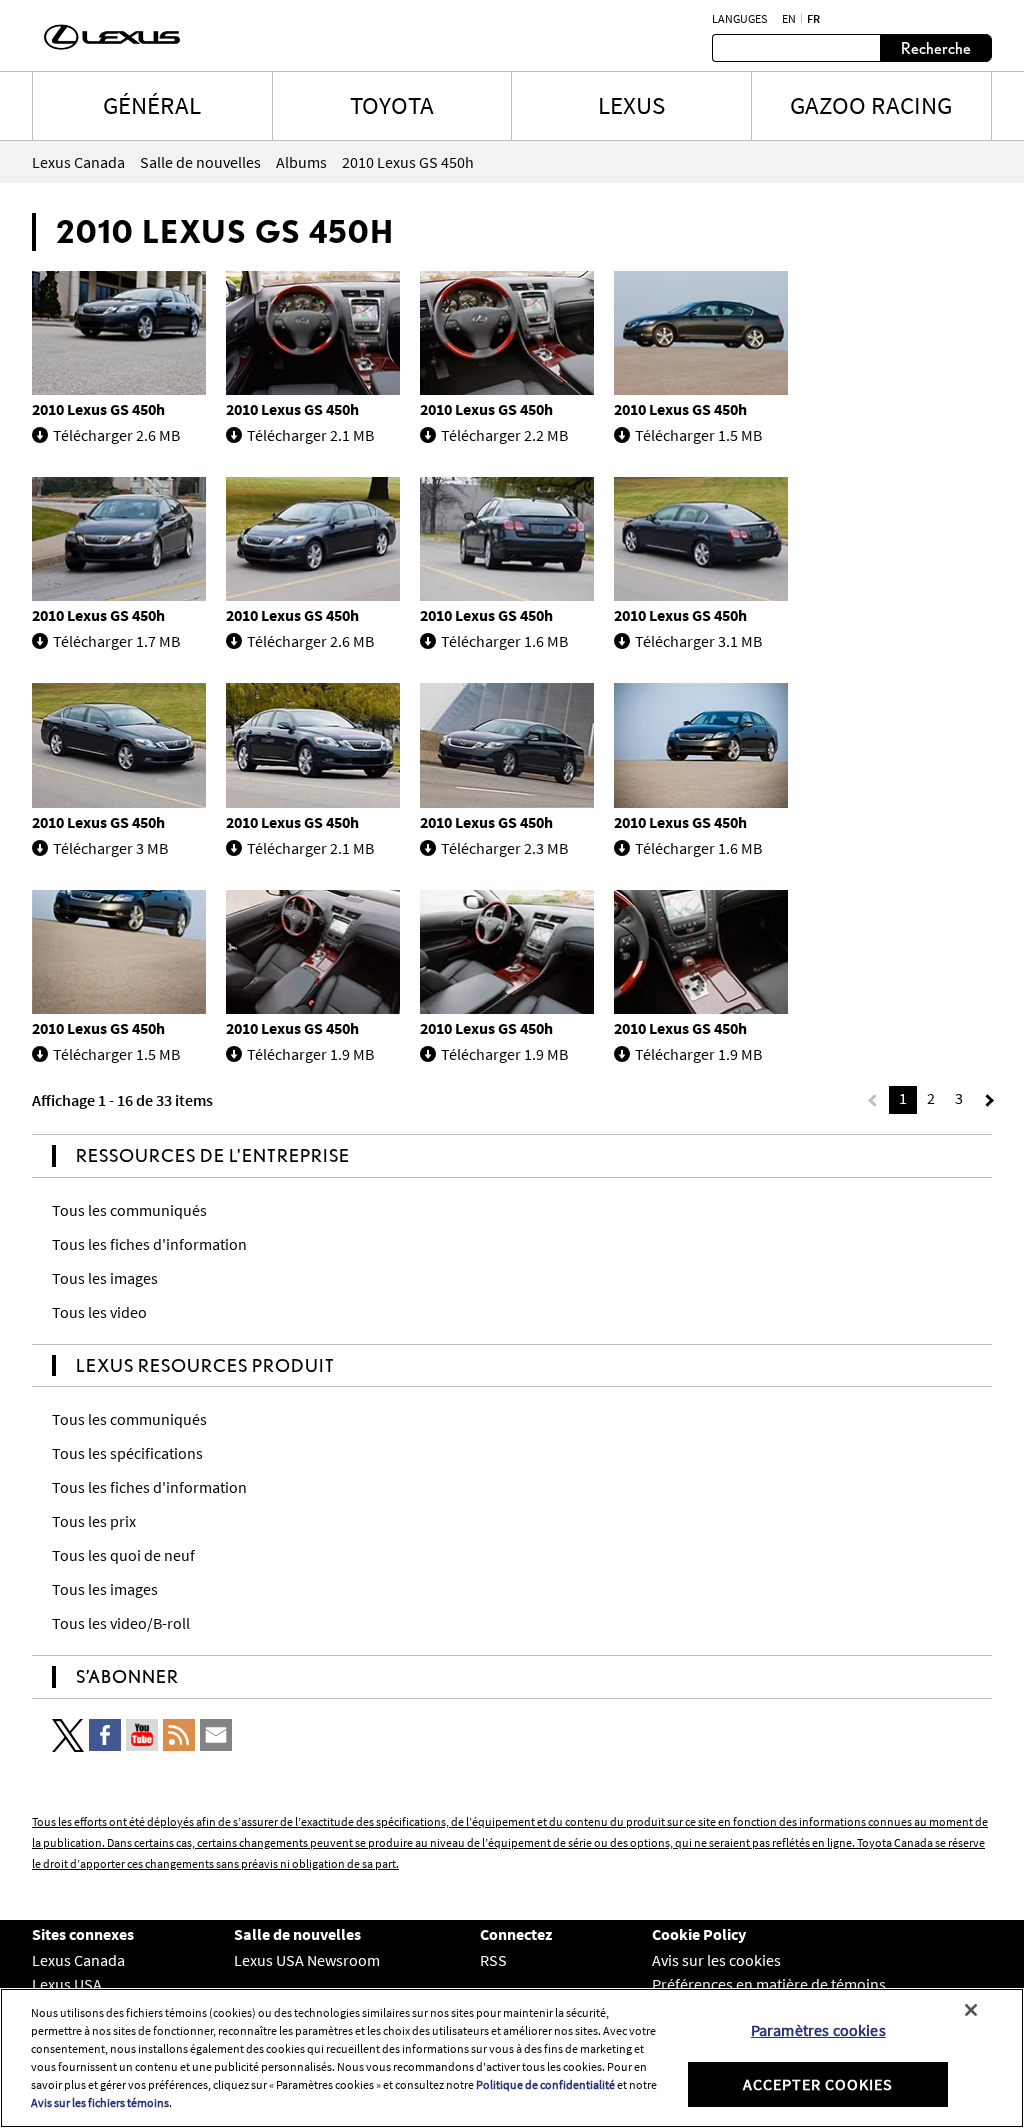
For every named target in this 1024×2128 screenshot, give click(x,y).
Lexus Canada (78, 1960)
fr (813, 19)
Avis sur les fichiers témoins (100, 2102)
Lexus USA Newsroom (307, 1960)
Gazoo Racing (871, 105)
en (789, 19)
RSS (493, 1960)
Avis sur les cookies (716, 1960)
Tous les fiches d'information (149, 1244)
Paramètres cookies (818, 2030)
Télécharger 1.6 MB (504, 641)
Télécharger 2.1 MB (310, 435)
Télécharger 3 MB (110, 848)
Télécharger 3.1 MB (698, 641)
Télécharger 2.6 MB (116, 435)
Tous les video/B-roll (121, 1623)
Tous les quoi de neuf (123, 1555)
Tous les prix (94, 1521)
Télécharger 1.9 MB (310, 1054)
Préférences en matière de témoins (769, 1984)
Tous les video (99, 1312)
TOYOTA (392, 105)
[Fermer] (971, 2010)
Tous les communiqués (129, 1210)
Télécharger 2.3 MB (504, 848)
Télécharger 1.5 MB (698, 435)
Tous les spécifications (127, 1453)
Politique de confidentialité (545, 2084)
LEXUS (631, 105)
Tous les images (105, 1278)
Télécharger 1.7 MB (116, 641)
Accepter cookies (818, 2084)
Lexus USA (67, 1984)
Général (152, 105)
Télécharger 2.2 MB (504, 435)
